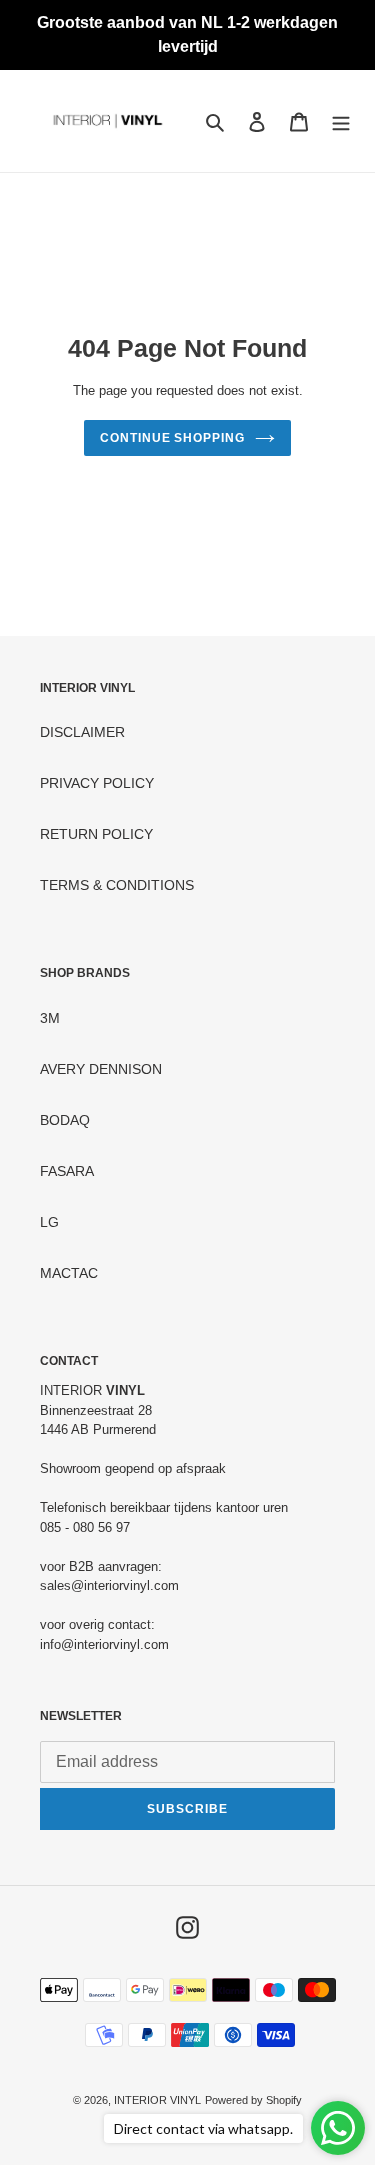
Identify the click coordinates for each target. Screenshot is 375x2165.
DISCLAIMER (82, 732)
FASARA (67, 1171)
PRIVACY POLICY (97, 783)
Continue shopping (172, 438)
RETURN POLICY (96, 834)
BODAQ (65, 1120)
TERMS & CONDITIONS (117, 885)
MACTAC (69, 1273)
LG (49, 1222)
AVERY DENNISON (101, 1069)
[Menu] (341, 120)
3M (50, 1018)
